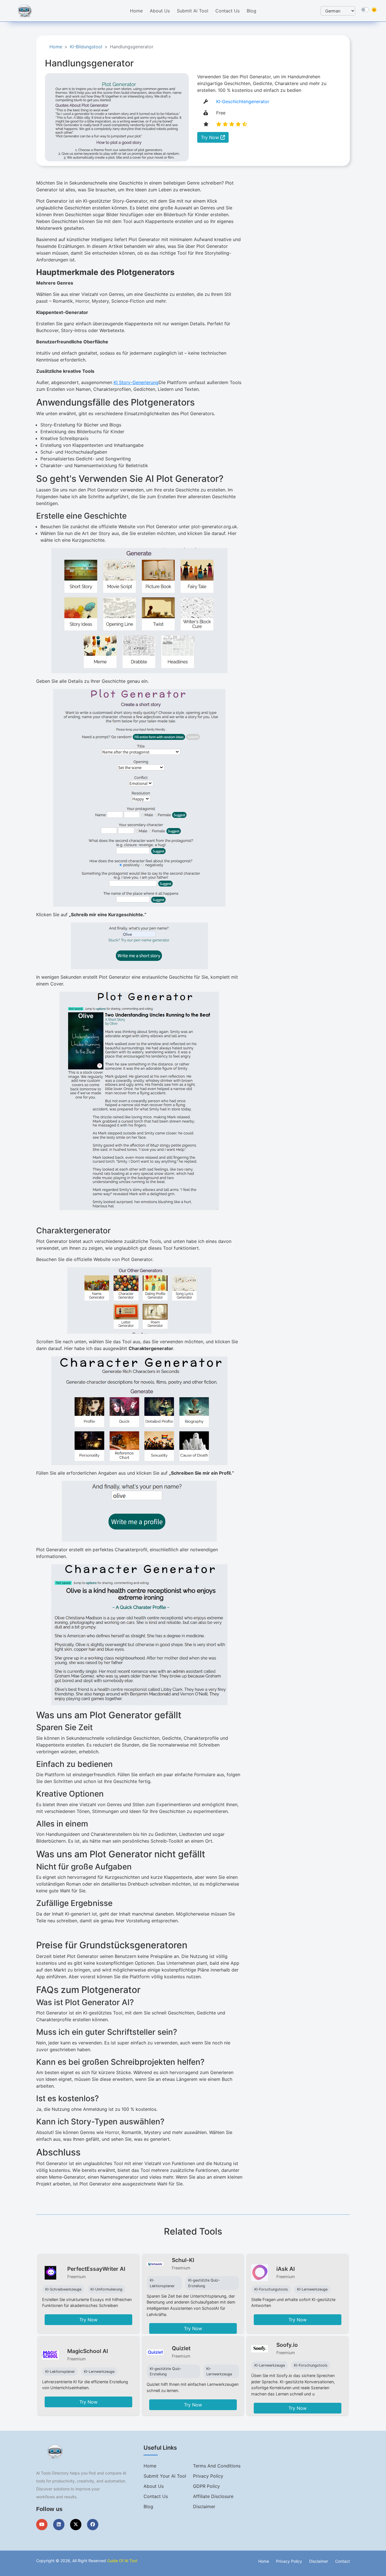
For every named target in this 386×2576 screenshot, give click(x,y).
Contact (342, 2561)
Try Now (211, 137)
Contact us (156, 2496)
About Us (160, 11)
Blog (251, 11)
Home (136, 11)
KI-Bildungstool (86, 47)
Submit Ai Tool (193, 11)
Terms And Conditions (217, 2466)
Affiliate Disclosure (213, 2496)
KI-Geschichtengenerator (243, 101)
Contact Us (227, 11)
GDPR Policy (206, 2486)
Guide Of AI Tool (122, 2561)
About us (154, 2486)
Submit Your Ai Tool (165, 2476)
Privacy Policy (208, 2476)
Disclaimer (204, 2506)
